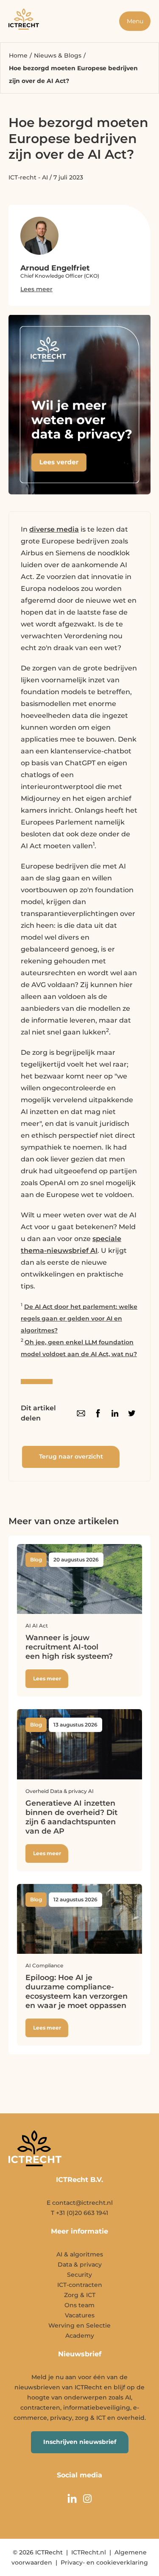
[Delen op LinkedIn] (115, 1413)
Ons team (79, 2305)
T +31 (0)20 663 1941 (79, 2213)
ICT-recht (22, 177)
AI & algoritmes (80, 2254)
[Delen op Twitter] (132, 1413)
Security (79, 2275)
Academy (80, 2336)
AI (45, 177)
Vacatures (80, 2315)
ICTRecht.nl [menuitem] (89, 2552)
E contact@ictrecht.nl (80, 2203)
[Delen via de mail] (81, 1413)
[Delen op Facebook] (98, 1413)
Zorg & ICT (80, 2295)
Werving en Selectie (79, 2325)
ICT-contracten (80, 2285)
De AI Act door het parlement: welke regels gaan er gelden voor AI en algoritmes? (79, 1318)
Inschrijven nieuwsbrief (80, 2442)
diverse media (54, 529)
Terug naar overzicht (71, 1456)
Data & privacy (80, 2264)
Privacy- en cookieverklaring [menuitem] (104, 2562)
